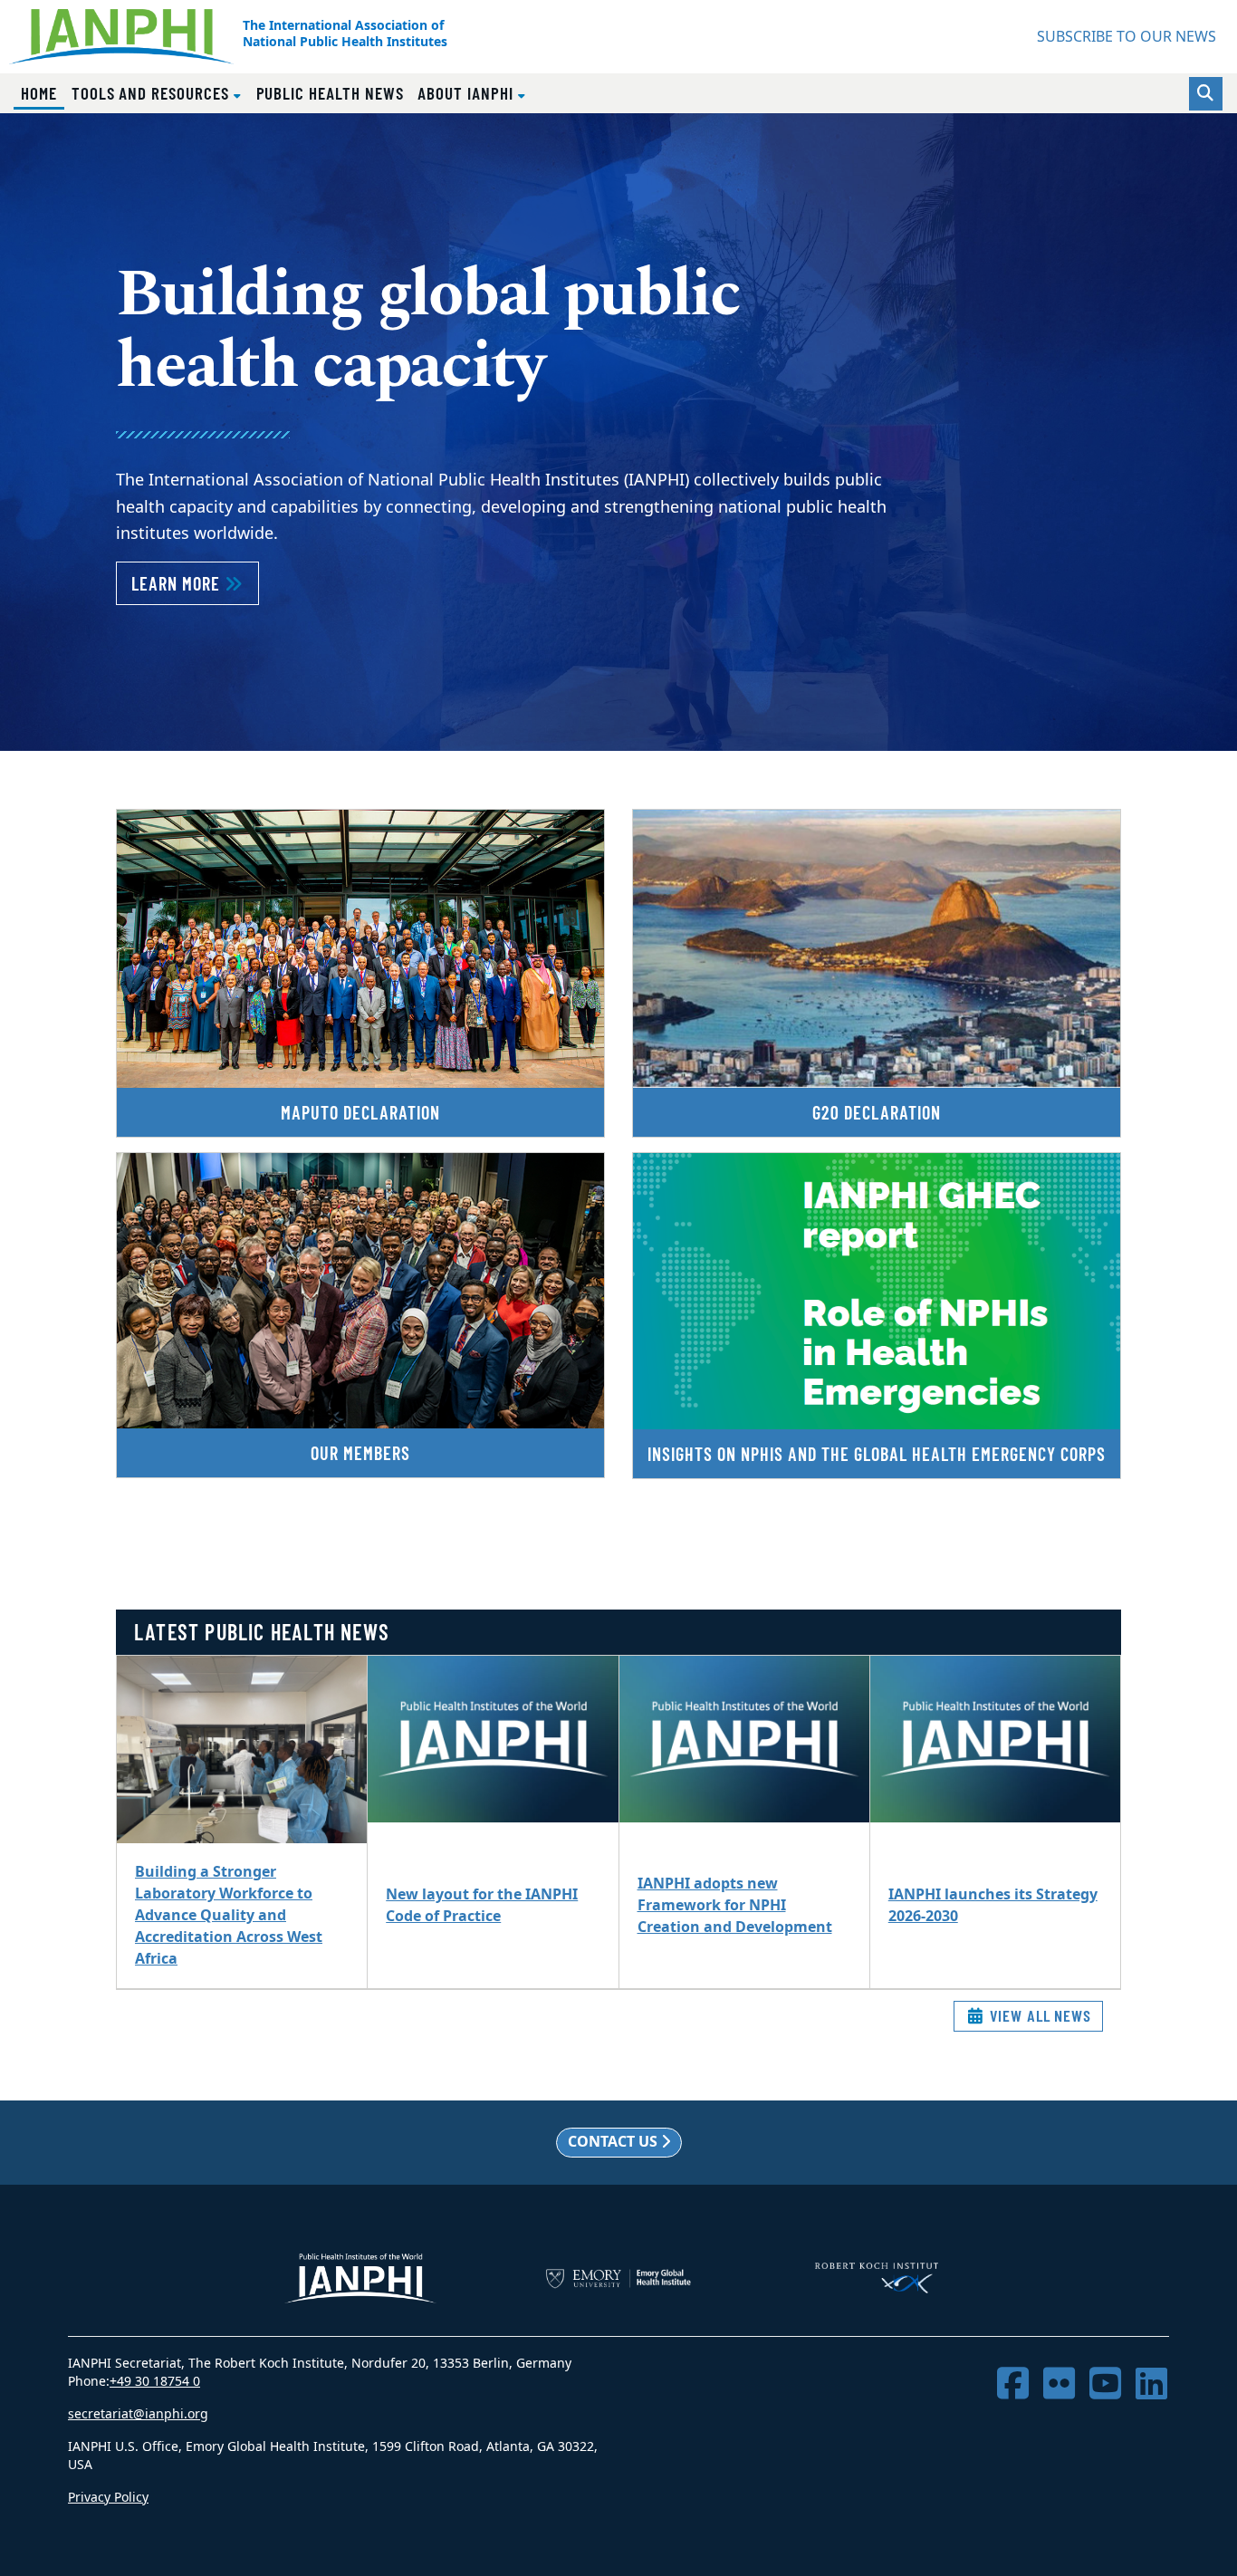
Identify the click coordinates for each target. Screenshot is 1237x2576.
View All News (1038, 2015)
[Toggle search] (1206, 94)
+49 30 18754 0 (155, 2382)
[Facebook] (1013, 2384)
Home (43, 92)
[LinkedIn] (1151, 2384)
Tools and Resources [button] (153, 93)
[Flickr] (1059, 2384)
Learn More (195, 583)
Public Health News (330, 93)
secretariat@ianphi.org (138, 2414)
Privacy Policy (108, 2498)
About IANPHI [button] (467, 93)
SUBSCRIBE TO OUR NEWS (1127, 37)
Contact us (614, 2142)
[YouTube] (1105, 2384)
